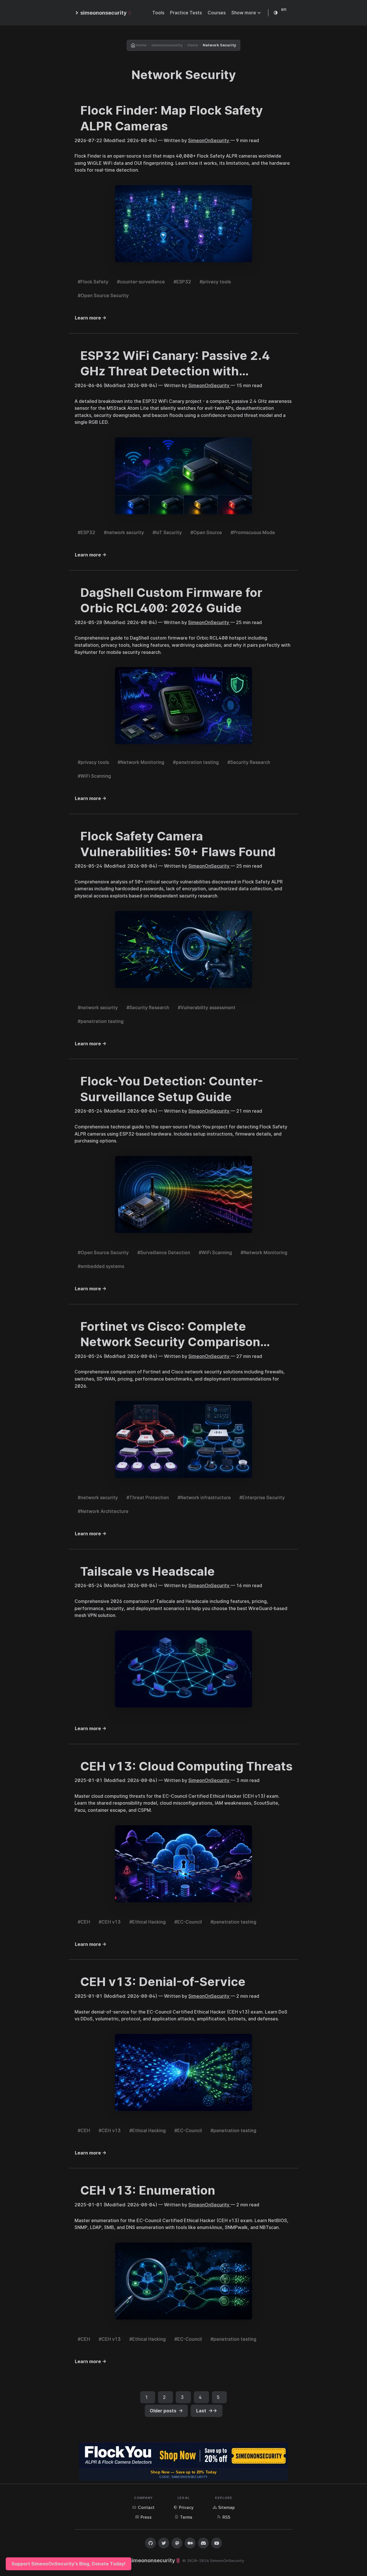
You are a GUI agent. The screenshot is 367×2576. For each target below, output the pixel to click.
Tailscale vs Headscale (148, 1571)
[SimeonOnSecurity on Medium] (190, 2543)
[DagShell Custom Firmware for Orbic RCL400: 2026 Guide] (183, 706)
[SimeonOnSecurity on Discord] (203, 2543)
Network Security (184, 75)
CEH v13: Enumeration (148, 2190)
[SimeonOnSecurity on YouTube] (216, 2543)
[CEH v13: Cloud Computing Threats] (183, 1865)
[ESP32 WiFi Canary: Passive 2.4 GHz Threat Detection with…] (183, 476)
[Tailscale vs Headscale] (183, 1669)
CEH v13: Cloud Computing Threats (186, 1766)
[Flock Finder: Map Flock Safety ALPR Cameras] (183, 224)
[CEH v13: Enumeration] (183, 2282)
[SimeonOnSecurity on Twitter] (164, 2543)
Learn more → (91, 318)
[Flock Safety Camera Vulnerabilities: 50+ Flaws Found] (183, 950)
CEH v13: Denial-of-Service (163, 1982)
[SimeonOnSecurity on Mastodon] (177, 2543)
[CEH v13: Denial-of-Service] (183, 2073)
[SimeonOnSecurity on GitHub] (151, 2543)
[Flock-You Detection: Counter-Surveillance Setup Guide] (183, 1195)
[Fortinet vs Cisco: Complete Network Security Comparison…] (183, 1440)
